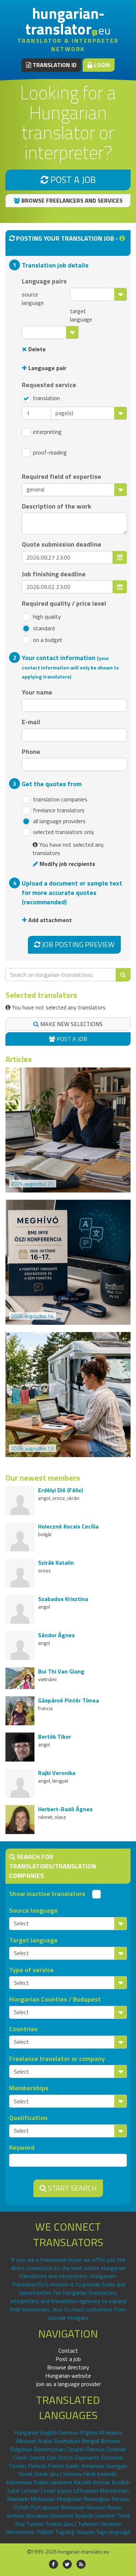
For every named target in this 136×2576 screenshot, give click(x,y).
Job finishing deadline (54, 574)
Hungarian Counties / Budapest (55, 1999)
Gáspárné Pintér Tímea (69, 1700)
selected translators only (63, 832)
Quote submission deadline (61, 544)
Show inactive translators (47, 1894)
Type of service (31, 1970)
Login (101, 65)
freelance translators (58, 810)
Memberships (29, 2088)
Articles (19, 1059)
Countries (23, 2029)
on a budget (47, 640)
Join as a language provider (68, 2384)
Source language (33, 1911)
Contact (68, 2351)
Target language (33, 1940)
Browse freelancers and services (71, 200)
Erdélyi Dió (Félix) (61, 1490)
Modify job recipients (67, 864)
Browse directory (68, 2367)
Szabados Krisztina (63, 1599)
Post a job (72, 180)
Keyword (22, 2148)
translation (46, 398)
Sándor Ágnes (56, 1635)
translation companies (59, 799)
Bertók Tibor (55, 1737)
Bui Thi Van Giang (61, 1671)
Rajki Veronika (57, 1773)
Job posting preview (77, 944)
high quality (46, 617)
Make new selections (71, 1024)
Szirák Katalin (56, 1563)
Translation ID (54, 65)
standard (43, 628)
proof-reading (49, 453)
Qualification (28, 2118)
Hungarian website (68, 2376)
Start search (72, 2188)
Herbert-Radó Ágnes (65, 1809)
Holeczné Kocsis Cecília (68, 1526)
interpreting (47, 432)
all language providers (59, 821)
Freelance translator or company (57, 2059)
